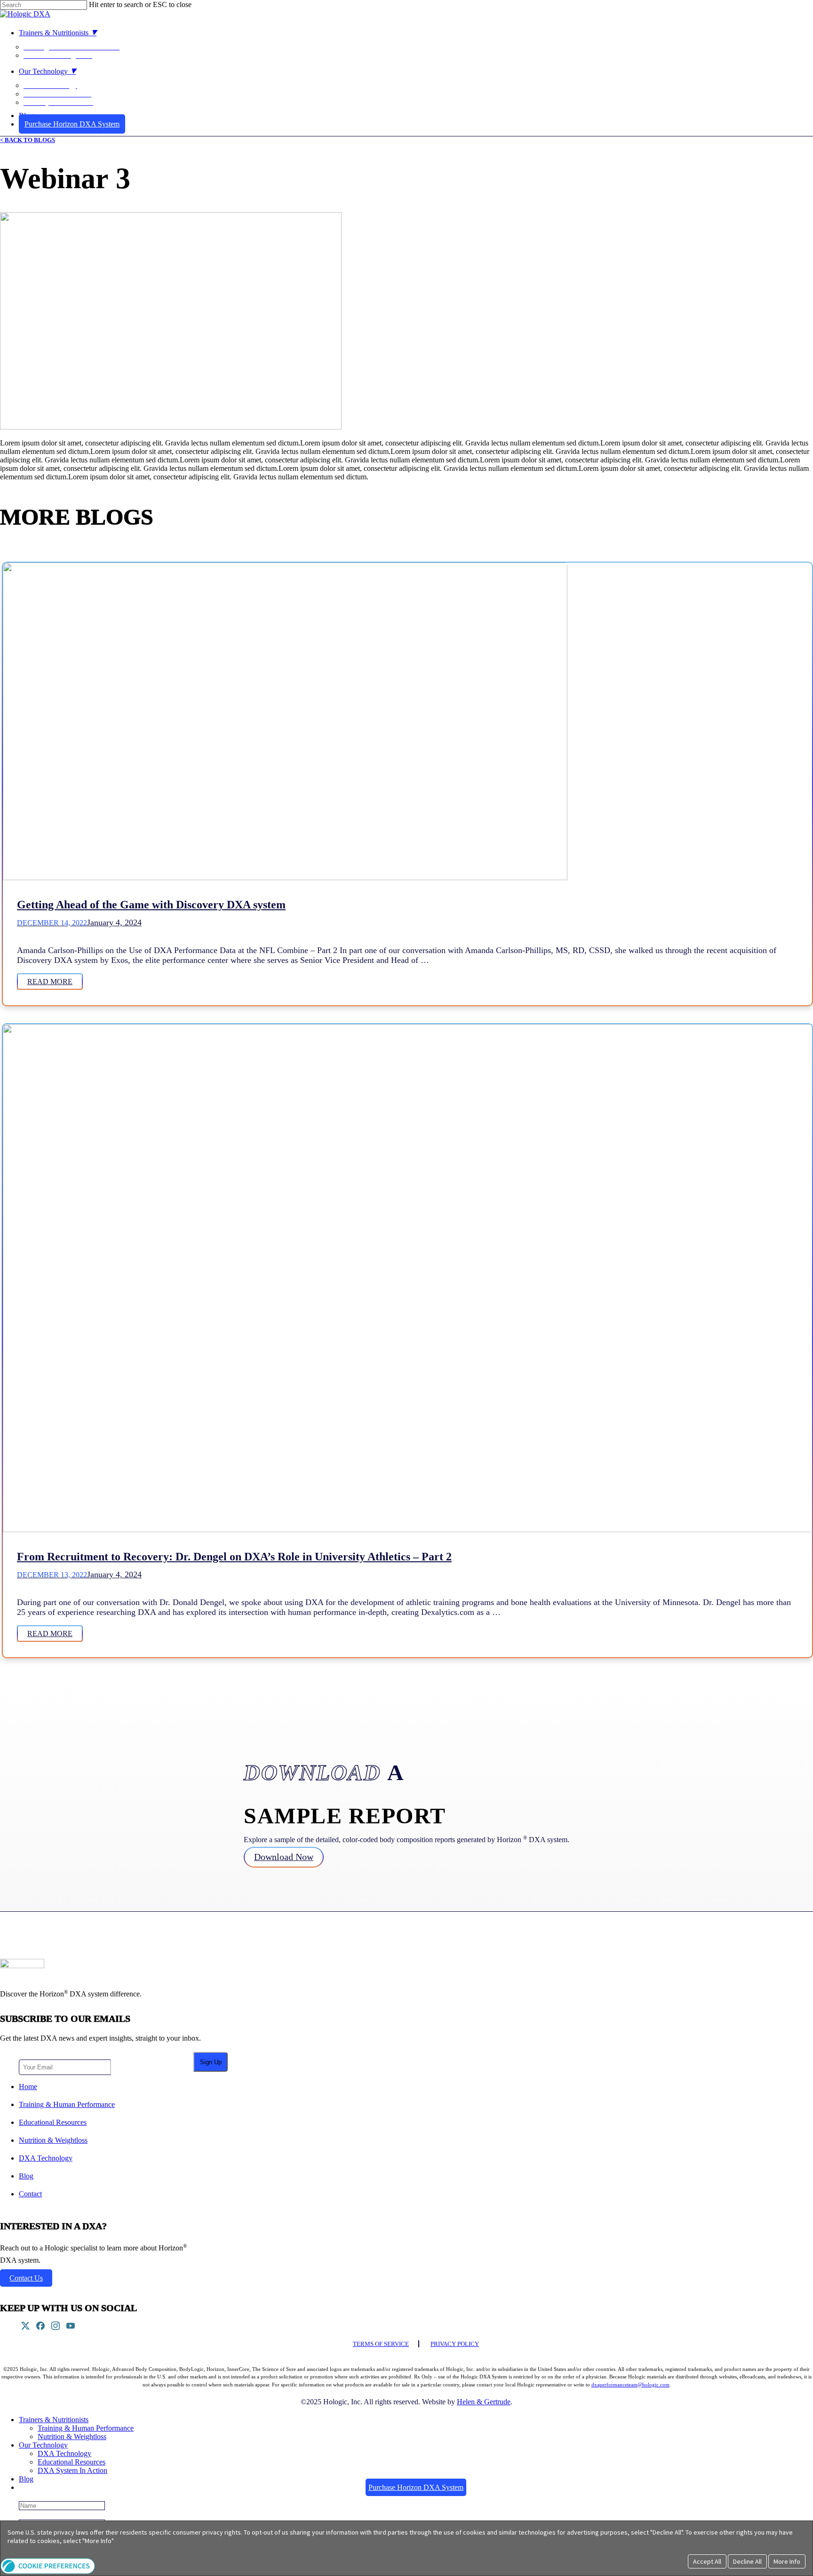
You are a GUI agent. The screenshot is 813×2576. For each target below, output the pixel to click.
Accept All (707, 2561)
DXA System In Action (72, 2470)
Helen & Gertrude (484, 2402)
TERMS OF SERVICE (381, 2344)
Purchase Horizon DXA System (416, 2487)
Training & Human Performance (67, 2104)
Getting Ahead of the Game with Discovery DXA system (151, 905)
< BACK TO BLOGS (28, 140)
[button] (48, 2572)
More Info (787, 2561)
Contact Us (26, 2278)
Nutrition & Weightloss (53, 2140)
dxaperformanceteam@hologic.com (630, 2385)
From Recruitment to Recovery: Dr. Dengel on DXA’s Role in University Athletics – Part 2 (234, 1557)
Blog (26, 2176)
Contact (30, 2194)
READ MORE (50, 982)
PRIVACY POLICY (455, 2344)
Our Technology (43, 2445)
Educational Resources (53, 2122)
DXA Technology (46, 2158)
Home (28, 2087)
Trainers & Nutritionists (54, 2420)
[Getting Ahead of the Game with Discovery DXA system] (285, 877)
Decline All (747, 2561)
